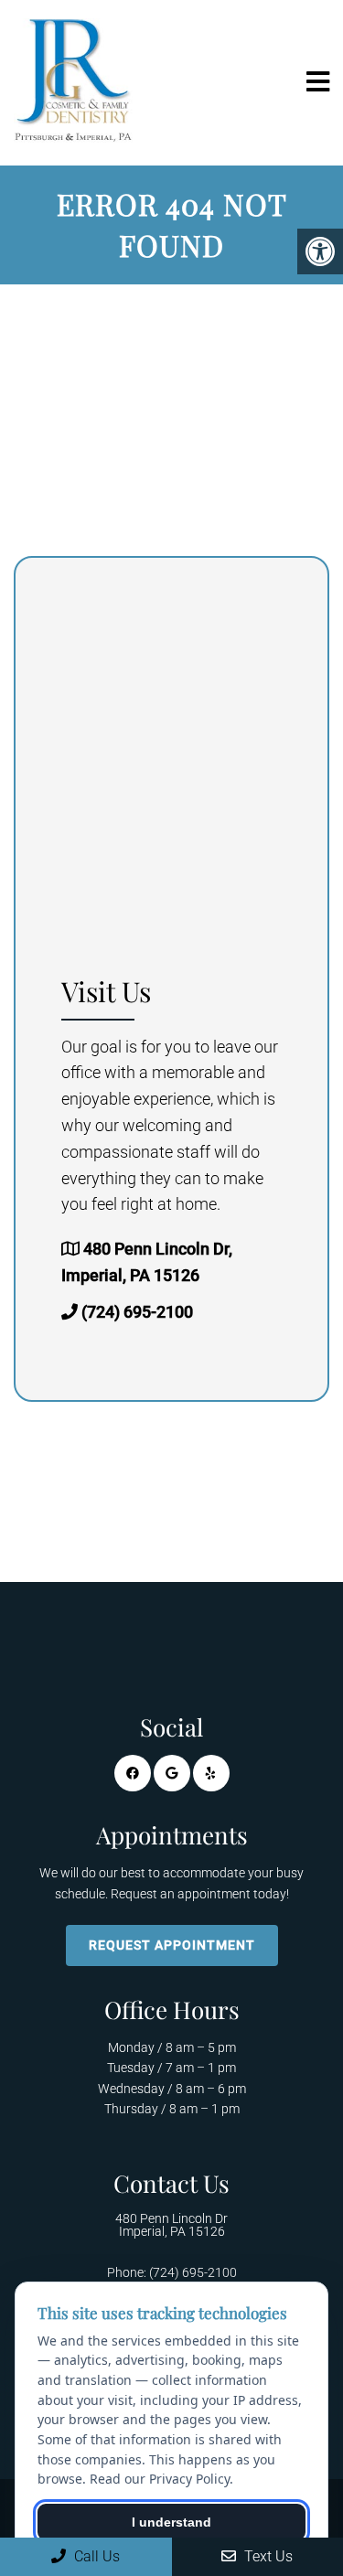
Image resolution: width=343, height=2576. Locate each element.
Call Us (95, 2556)
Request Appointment (172, 1945)
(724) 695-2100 (137, 1312)
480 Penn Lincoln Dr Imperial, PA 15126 (171, 2225)
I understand (171, 2522)
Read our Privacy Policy (160, 2479)
